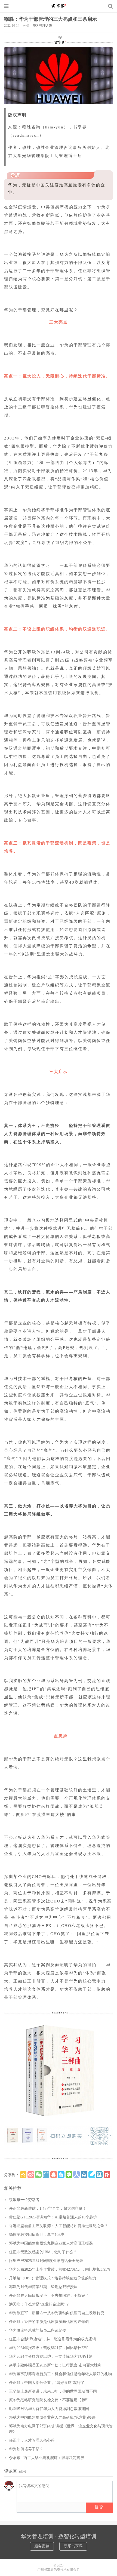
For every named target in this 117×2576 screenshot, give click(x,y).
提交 (99, 2507)
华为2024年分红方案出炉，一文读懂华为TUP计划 (51, 2357)
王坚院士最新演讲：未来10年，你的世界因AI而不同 (53, 2391)
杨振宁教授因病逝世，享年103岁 (37, 2235)
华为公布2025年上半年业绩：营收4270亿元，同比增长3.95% (60, 2269)
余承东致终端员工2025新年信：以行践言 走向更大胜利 (55, 2365)
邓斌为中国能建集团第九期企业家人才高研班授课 (51, 2243)
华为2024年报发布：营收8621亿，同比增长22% (49, 2348)
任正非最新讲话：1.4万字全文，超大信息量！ (48, 2208)
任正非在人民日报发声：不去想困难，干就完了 (49, 2296)
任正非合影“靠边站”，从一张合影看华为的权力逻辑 (53, 2339)
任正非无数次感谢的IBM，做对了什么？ (43, 2252)
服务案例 (42, 2546)
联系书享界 (73, 2546)
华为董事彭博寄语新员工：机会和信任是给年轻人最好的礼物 (60, 2374)
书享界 (59, 6)
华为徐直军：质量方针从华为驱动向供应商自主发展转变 (57, 2313)
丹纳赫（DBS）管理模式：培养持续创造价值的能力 (53, 2278)
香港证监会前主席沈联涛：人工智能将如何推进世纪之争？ (59, 2226)
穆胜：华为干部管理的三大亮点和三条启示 (51, 19)
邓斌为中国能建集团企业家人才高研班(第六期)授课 (52, 2417)
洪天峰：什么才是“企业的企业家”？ (39, 2304)
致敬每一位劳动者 (24, 2200)
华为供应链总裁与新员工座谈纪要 (38, 2330)
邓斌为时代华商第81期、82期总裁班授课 (43, 2287)
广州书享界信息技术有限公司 (59, 2570)
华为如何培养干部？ (26, 2449)
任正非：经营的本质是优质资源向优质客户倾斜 (49, 2322)
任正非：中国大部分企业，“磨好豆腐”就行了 (47, 2383)
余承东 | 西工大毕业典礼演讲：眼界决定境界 (47, 2458)
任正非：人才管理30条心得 (32, 2440)
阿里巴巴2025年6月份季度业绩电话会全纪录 (46, 2261)
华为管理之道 (42, 26)
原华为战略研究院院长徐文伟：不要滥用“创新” (49, 2400)
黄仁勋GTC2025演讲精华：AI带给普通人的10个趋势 (53, 2217)
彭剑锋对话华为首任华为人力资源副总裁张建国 (49, 2409)
